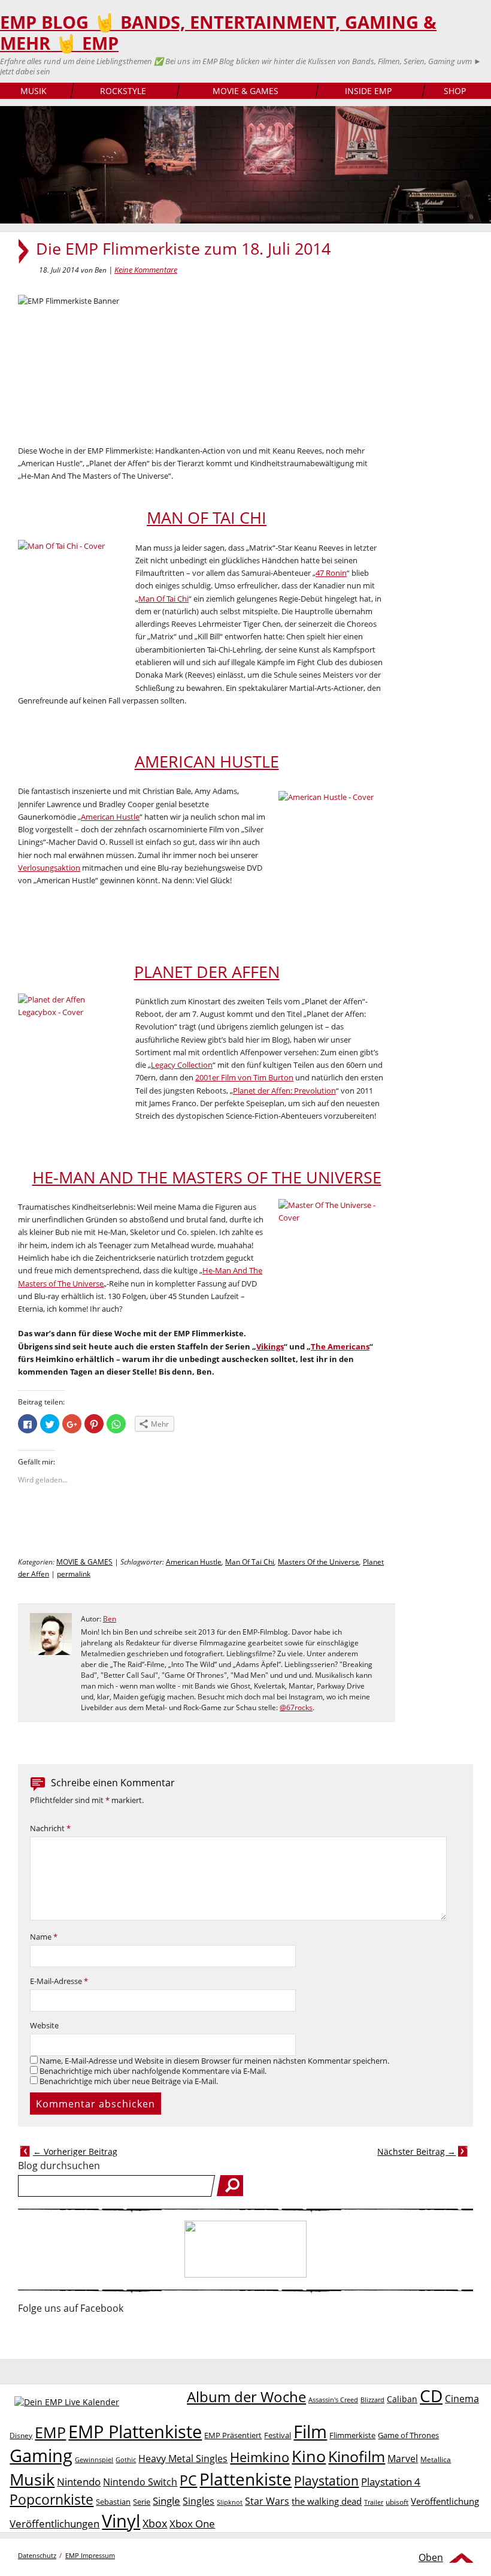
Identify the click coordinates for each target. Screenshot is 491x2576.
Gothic (126, 2459)
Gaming (41, 2456)
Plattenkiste (245, 2479)
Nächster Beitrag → (416, 2151)
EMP (50, 2432)
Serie (142, 2502)
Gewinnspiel (94, 2459)
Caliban (402, 2399)
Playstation (326, 2481)
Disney (21, 2435)
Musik (32, 2479)
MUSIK (34, 91)
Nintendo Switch (140, 2482)
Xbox (155, 2523)
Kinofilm (357, 2456)
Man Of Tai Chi (163, 599)
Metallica (436, 2459)
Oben (431, 2557)
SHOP (455, 91)
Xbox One (192, 2524)
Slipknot (230, 2502)
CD (431, 2396)
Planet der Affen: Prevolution (284, 1091)
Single (166, 2501)
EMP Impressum (90, 2555)
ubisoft (397, 2502)
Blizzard (372, 2400)
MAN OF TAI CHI (207, 518)
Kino (309, 2456)
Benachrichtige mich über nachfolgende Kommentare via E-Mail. (153, 2071)
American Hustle (110, 817)
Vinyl (121, 2521)
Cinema (462, 2399)
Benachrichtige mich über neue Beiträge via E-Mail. (129, 2081)
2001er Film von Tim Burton (244, 1077)
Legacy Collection (182, 1065)
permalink (74, 1574)
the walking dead (327, 2501)
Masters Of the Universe (319, 1562)
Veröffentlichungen (54, 2524)
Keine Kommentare (146, 270)
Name (44, 1937)
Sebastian (113, 2502)
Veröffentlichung (445, 2501)
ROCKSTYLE (123, 91)
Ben (110, 1619)
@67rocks (296, 1707)
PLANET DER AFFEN (207, 972)
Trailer (374, 2502)
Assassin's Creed (333, 2400)
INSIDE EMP (368, 91)
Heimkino (260, 2457)
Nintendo (79, 2482)
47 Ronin (331, 573)
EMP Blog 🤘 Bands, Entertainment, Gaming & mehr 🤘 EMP (218, 33)
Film (310, 2432)
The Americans (340, 1346)
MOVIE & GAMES (245, 91)
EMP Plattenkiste (135, 2432)
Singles (198, 2501)
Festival (278, 2435)
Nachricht (50, 1828)
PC (188, 2480)
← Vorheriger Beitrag (75, 2151)
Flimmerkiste (352, 2435)
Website (44, 2026)
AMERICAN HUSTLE (207, 762)
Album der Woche (246, 2397)
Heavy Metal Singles (183, 2458)
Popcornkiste (51, 2500)
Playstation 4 (391, 2482)
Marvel (403, 2458)
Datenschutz (37, 2555)
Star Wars (267, 2501)
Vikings (270, 1346)
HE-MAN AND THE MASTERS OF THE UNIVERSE (207, 1177)
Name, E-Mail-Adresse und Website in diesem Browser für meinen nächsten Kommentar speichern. (214, 2061)
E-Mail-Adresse (59, 1981)
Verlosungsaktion (49, 868)
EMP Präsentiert (233, 2435)
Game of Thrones (408, 2435)
